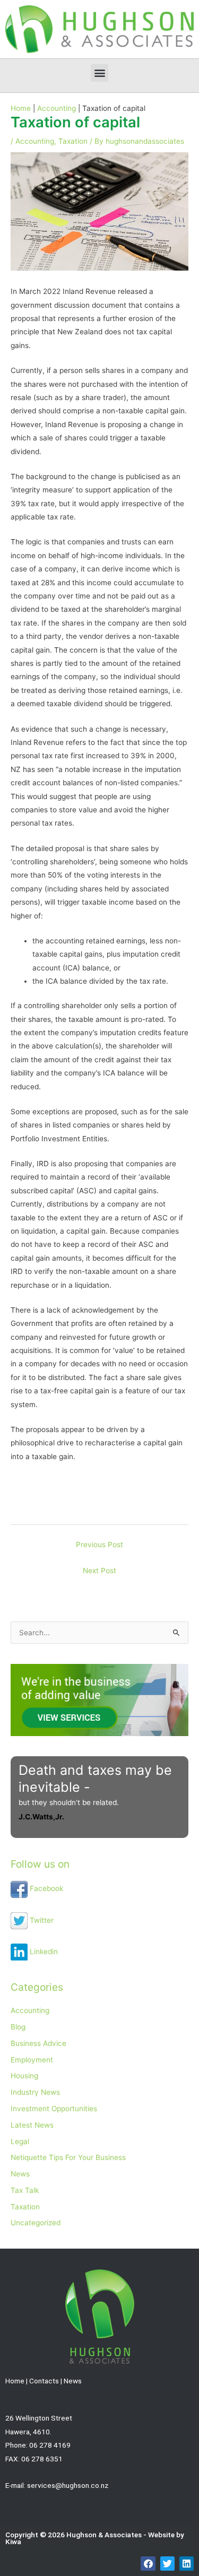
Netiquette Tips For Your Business (68, 2157)
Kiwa (13, 2542)
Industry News (35, 2092)
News (20, 2174)
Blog (18, 2027)
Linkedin (43, 1951)
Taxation (73, 141)
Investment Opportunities (54, 2109)
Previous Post (99, 1545)
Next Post (99, 1571)
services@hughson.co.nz (68, 2485)
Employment (32, 2060)
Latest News (32, 2125)
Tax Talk (25, 2190)
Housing (24, 2076)
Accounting (35, 141)
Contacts (44, 2381)
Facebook (45, 1888)
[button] (99, 73)
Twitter (41, 1920)
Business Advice (38, 2043)
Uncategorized (36, 2223)
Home (15, 2381)
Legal (20, 2141)
